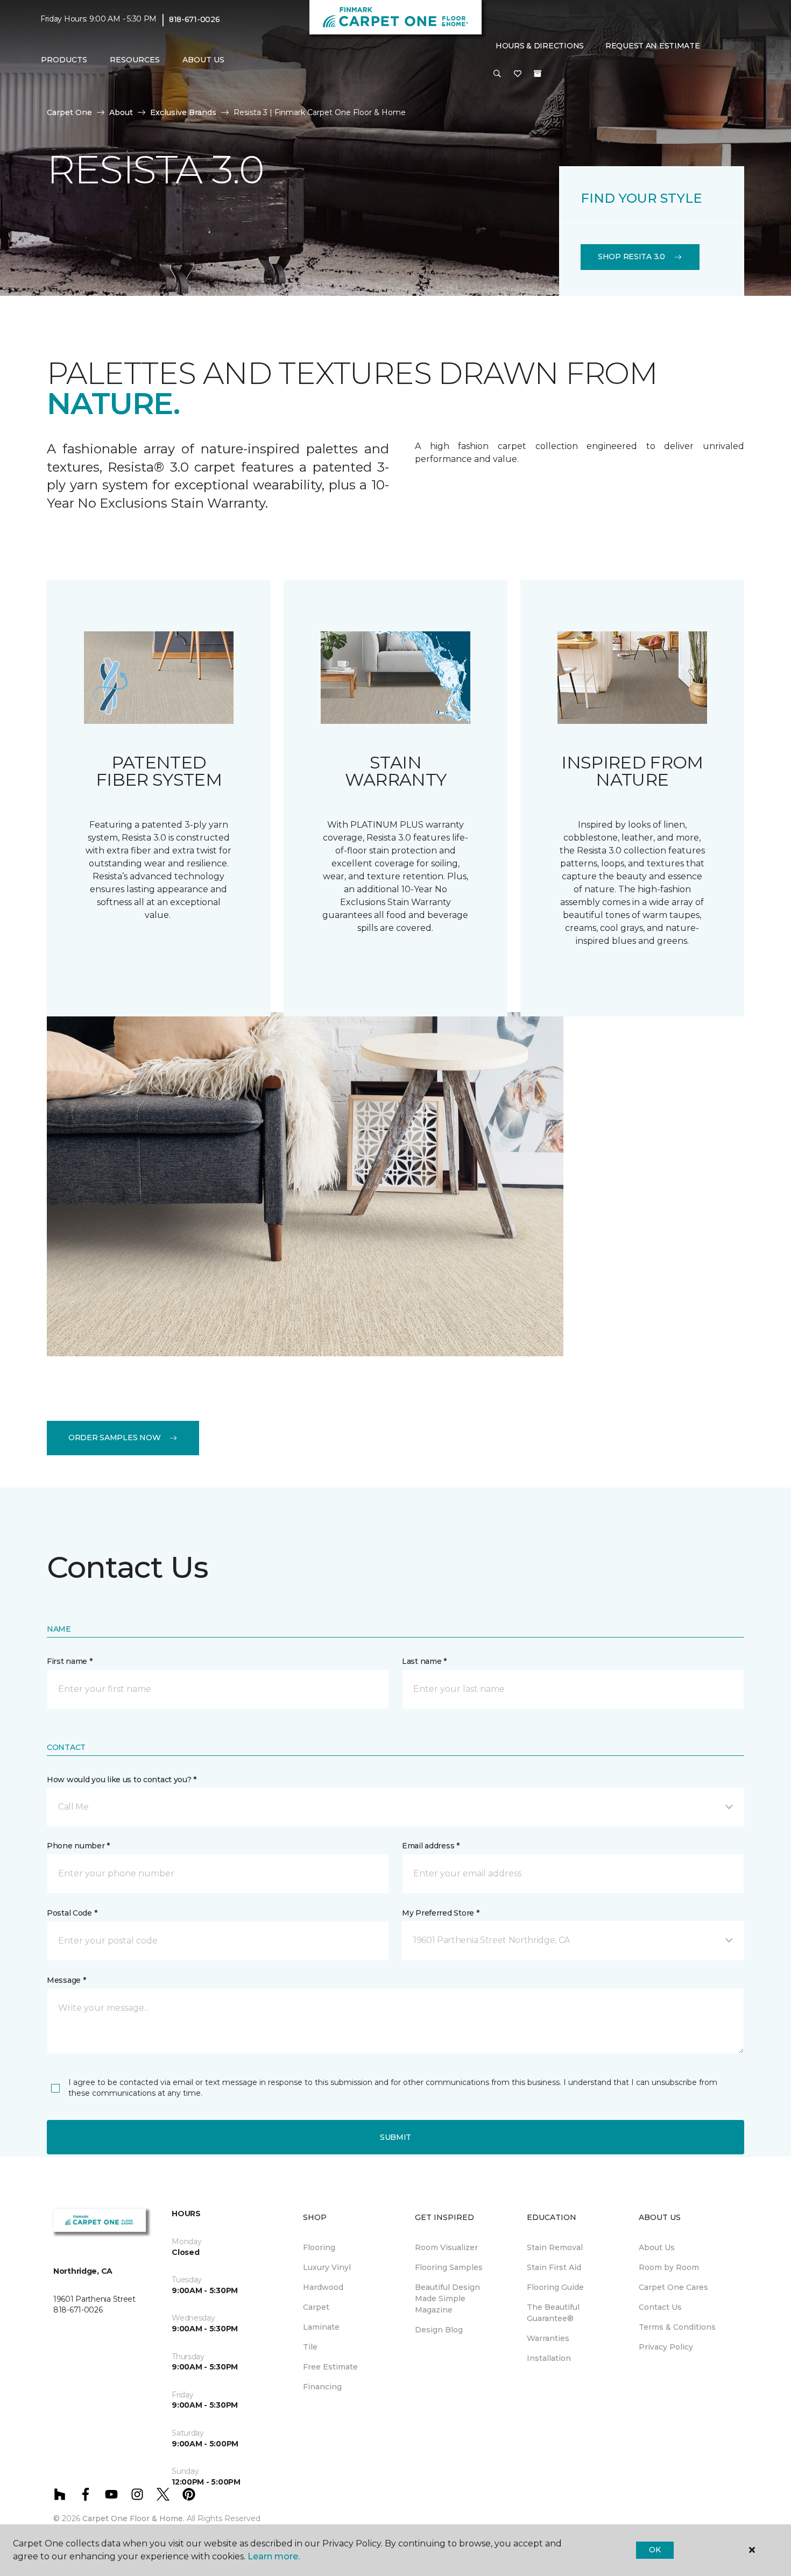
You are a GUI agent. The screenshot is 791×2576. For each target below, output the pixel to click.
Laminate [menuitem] (321, 2327)
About (121, 112)
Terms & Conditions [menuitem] (677, 2327)
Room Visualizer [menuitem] (446, 2247)
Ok (655, 2550)
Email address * (431, 1846)
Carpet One (69, 112)
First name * (70, 1661)
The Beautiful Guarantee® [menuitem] (553, 2313)
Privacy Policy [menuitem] (666, 2347)
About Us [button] (203, 60)
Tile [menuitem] (310, 2347)
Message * (66, 1980)
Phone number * (78, 1846)
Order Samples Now (114, 1438)
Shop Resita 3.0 (631, 257)
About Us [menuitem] (657, 2247)
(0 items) (538, 74)
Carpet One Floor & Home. (133, 2518)
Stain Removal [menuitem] (555, 2247)
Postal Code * (72, 1913)
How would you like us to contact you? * (122, 1780)
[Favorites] (518, 74)
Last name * (424, 1661)
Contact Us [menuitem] (660, 2307)
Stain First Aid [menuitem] (554, 2267)
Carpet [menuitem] (316, 2307)
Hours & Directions (540, 46)
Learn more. (274, 2556)
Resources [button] (135, 60)
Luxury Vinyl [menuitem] (327, 2267)
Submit (395, 2137)
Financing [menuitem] (322, 2387)
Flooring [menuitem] (319, 2247)
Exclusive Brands (183, 112)
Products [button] (64, 60)
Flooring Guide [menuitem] (555, 2287)
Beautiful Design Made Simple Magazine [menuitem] (447, 2299)
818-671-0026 (195, 19)
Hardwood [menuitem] (323, 2287)
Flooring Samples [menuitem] (449, 2267)
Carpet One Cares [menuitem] (673, 2287)
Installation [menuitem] (549, 2358)
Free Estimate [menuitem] (330, 2367)
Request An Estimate (653, 46)
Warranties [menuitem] (548, 2338)
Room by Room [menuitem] (669, 2267)
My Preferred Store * (440, 1913)
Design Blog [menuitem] (439, 2330)
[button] (497, 74)
